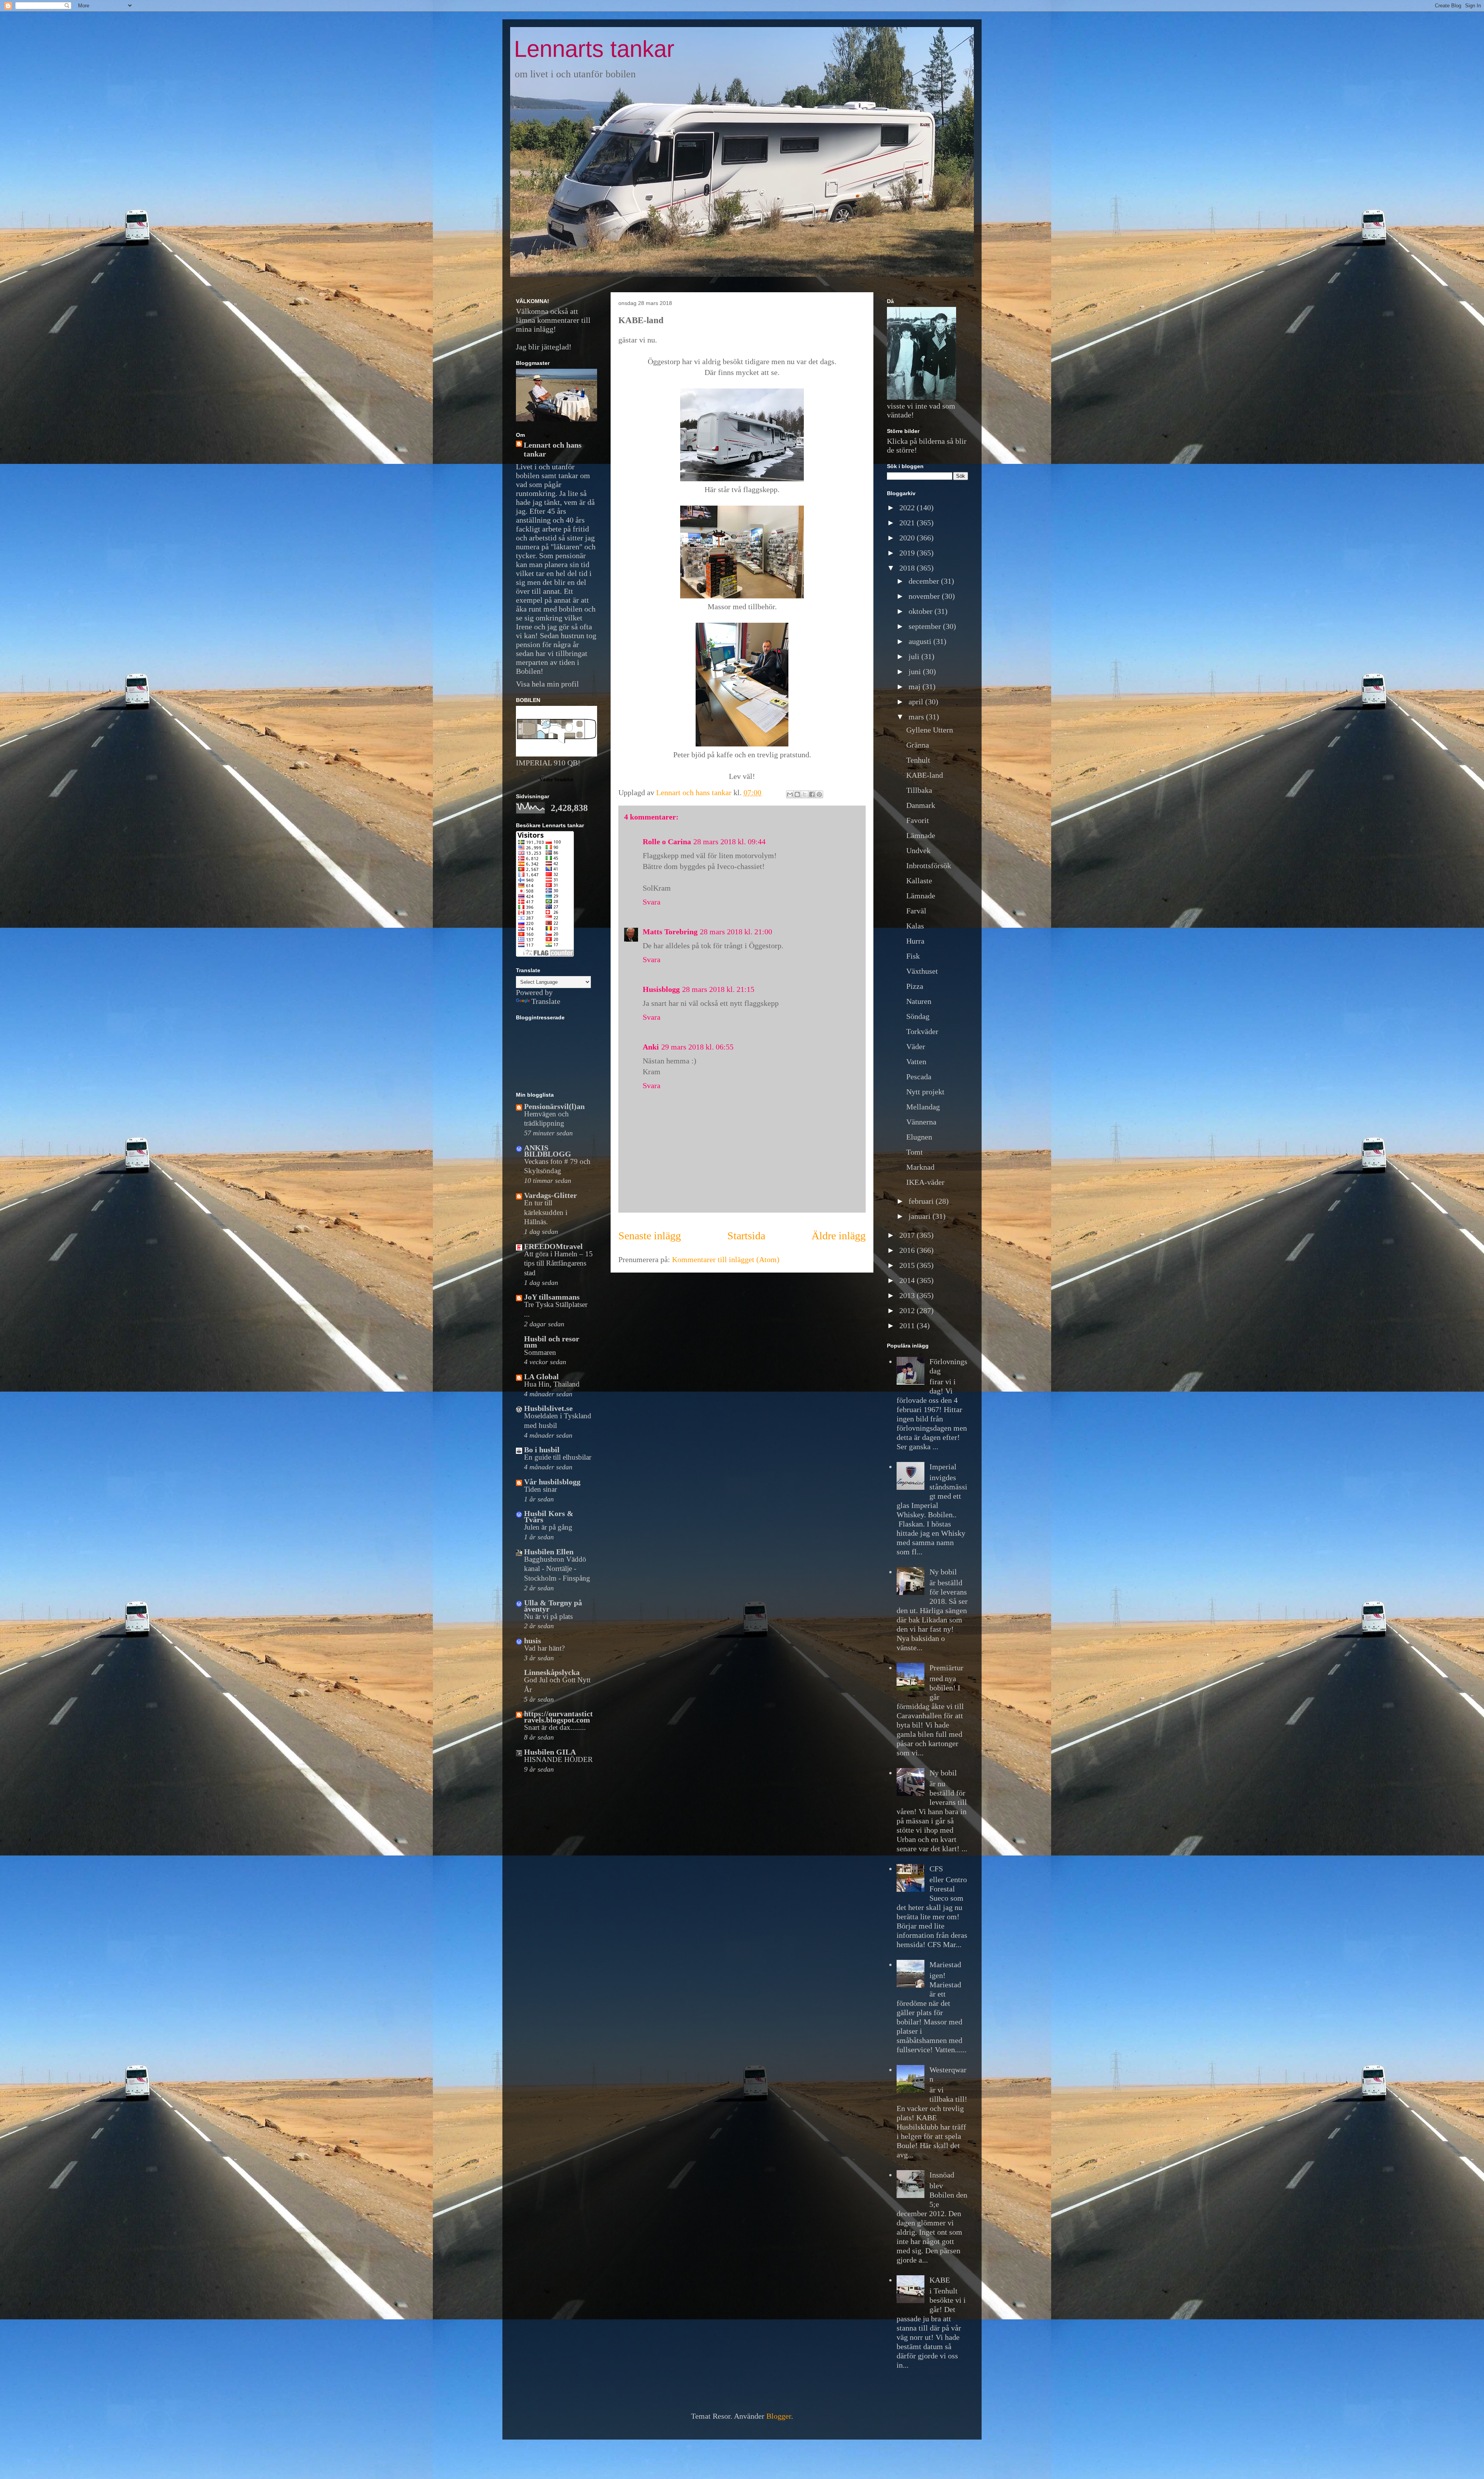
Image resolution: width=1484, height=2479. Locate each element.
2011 (908, 1326)
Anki (651, 1047)
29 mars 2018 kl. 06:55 (697, 1047)
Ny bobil (943, 1572)
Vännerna (921, 1122)
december (925, 581)
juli (915, 656)
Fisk (913, 956)
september (926, 626)
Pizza (915, 986)
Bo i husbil (542, 1450)
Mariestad (945, 1964)
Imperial (943, 1467)
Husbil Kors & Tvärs (549, 1516)
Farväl (916, 911)
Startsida (746, 1236)
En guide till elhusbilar (558, 1457)
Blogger (779, 2416)
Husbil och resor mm (552, 1342)
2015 (908, 1265)
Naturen (919, 1001)
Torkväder (922, 1031)
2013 (908, 1295)
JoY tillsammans (552, 1297)
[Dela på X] (805, 794)
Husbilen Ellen (549, 1552)
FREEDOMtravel (553, 1246)
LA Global (541, 1377)
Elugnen (919, 1137)
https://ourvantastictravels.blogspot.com (558, 1717)
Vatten (916, 1061)
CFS (936, 1869)
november (925, 596)
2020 (908, 538)
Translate (546, 1001)
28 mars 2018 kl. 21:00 (736, 932)
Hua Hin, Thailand (552, 1384)
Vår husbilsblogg (552, 1482)
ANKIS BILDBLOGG (548, 1151)
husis (533, 1641)
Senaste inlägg (650, 1236)
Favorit (918, 820)
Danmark (921, 805)
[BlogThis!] (797, 794)
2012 (908, 1310)
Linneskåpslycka (552, 1672)
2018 (908, 568)
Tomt (915, 1152)
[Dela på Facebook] (812, 794)
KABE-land (925, 775)
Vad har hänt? (544, 1648)
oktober (922, 611)
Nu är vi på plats (548, 1616)
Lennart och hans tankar (553, 449)
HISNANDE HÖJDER (558, 1759)
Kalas (915, 926)
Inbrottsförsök (929, 866)
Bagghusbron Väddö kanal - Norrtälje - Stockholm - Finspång (557, 1569)
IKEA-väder (925, 1182)
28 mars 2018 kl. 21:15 (718, 989)
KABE (940, 2280)
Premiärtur (946, 1668)
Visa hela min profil (547, 684)
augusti (921, 641)
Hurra (915, 941)
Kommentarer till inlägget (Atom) (726, 1259)
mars (917, 717)
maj (916, 687)
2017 (908, 1235)
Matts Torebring (670, 932)
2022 (908, 508)
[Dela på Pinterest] (819, 794)
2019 (908, 553)
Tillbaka (919, 790)
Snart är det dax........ (555, 1727)
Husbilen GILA (550, 1752)
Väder (916, 1046)
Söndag (918, 1016)
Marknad (920, 1167)
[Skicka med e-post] (790, 794)
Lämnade (921, 835)
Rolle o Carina (667, 842)
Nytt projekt (925, 1092)
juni (916, 671)
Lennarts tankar (594, 49)
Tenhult (918, 760)
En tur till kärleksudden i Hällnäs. (546, 1212)
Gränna (918, 745)
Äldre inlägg (839, 1236)
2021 (908, 523)
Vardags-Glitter (551, 1195)
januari (921, 1216)
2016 (908, 1250)
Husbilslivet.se (548, 1408)
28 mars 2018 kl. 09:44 (729, 842)
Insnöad (942, 2175)
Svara (652, 902)
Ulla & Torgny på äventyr (553, 1606)
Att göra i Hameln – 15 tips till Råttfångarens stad (558, 1263)
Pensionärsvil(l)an (554, 1106)
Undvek (918, 850)
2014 (908, 1280)
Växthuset (922, 971)
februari (922, 1201)
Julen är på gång (548, 1527)
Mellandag (923, 1107)
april (917, 702)
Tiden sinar (540, 1489)
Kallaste (919, 881)
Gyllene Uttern (930, 730)
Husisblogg (661, 989)
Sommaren (540, 1352)
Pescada (919, 1077)
